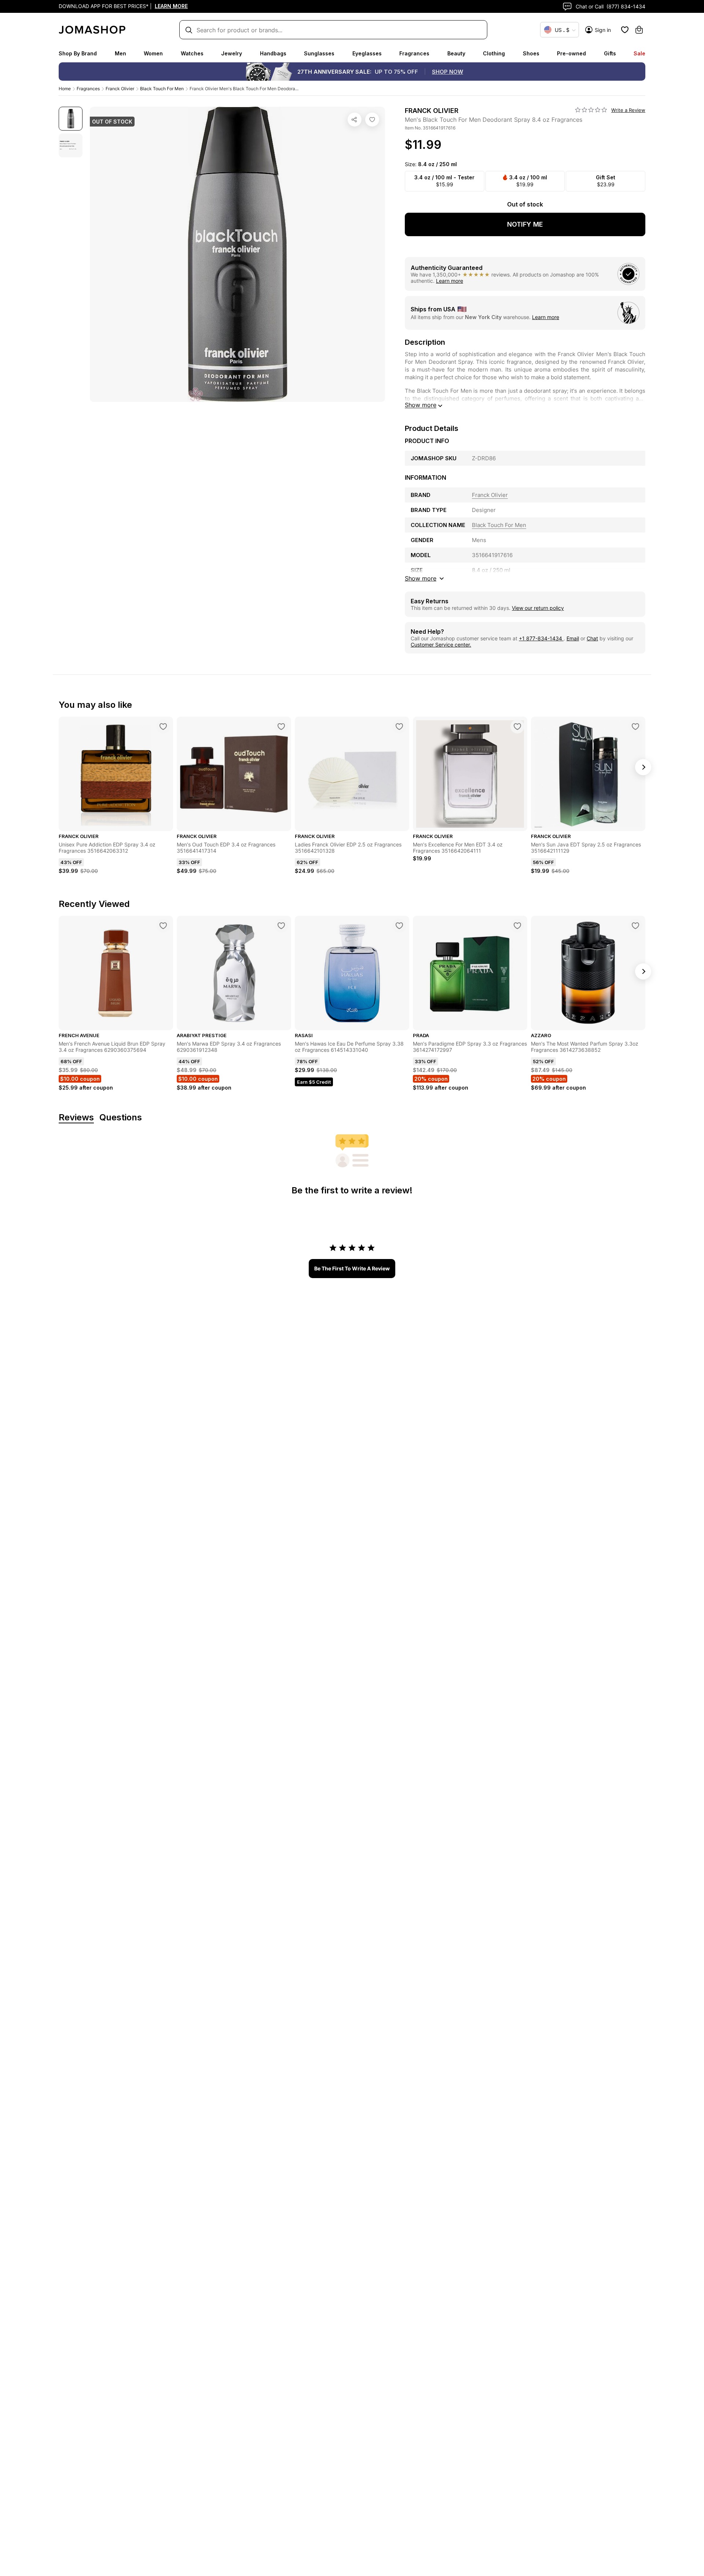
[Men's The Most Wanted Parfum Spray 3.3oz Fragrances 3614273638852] (635, 926)
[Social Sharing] (355, 120)
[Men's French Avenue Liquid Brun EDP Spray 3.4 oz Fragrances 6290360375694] (163, 926)
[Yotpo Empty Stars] (591, 110)
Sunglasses (319, 53)
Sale (639, 53)
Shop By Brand (78, 53)
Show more (421, 405)
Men (120, 53)
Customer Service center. (441, 645)
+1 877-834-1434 (541, 638)
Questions (121, 1118)
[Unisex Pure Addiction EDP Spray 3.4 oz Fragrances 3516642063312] (163, 727)
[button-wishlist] (625, 30)
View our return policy (538, 608)
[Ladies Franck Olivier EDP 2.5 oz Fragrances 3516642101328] (399, 727)
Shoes (531, 53)
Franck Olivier (120, 89)
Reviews (76, 1118)
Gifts (610, 53)
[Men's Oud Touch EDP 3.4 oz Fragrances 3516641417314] (281, 727)
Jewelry (232, 53)
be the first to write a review (352, 1268)
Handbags (273, 53)
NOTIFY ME (525, 224)
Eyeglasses (367, 53)
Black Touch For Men (162, 89)
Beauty (456, 53)
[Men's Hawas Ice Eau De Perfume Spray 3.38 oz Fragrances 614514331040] (399, 926)
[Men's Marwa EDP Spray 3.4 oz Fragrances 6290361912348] (281, 926)
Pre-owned (571, 53)
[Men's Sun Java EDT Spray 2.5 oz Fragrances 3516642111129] (635, 727)
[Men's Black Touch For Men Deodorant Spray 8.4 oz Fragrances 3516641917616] (372, 120)
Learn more (450, 281)
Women (153, 53)
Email (573, 638)
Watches (192, 53)
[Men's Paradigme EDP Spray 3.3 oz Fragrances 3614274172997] (517, 926)
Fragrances (414, 53)
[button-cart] (639, 30)
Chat (592, 638)
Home (65, 89)
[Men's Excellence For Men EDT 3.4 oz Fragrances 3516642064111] (517, 727)
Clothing (494, 53)
